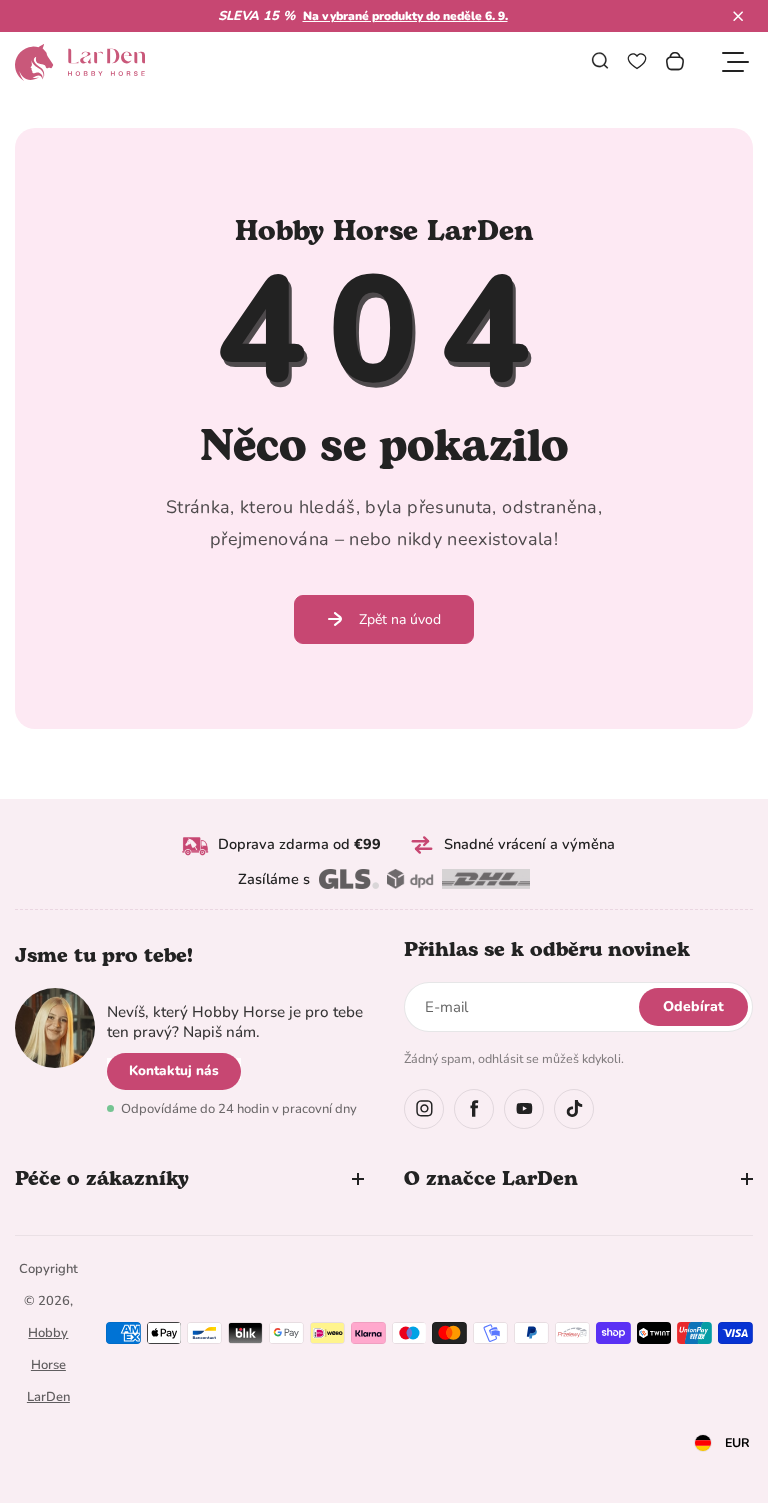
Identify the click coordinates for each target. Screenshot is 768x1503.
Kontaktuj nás (174, 1070)
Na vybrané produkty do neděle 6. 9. (405, 16)
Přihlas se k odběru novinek (547, 950)
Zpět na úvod (400, 619)
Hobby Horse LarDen (48, 1365)
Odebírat (693, 1006)
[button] (738, 16)
